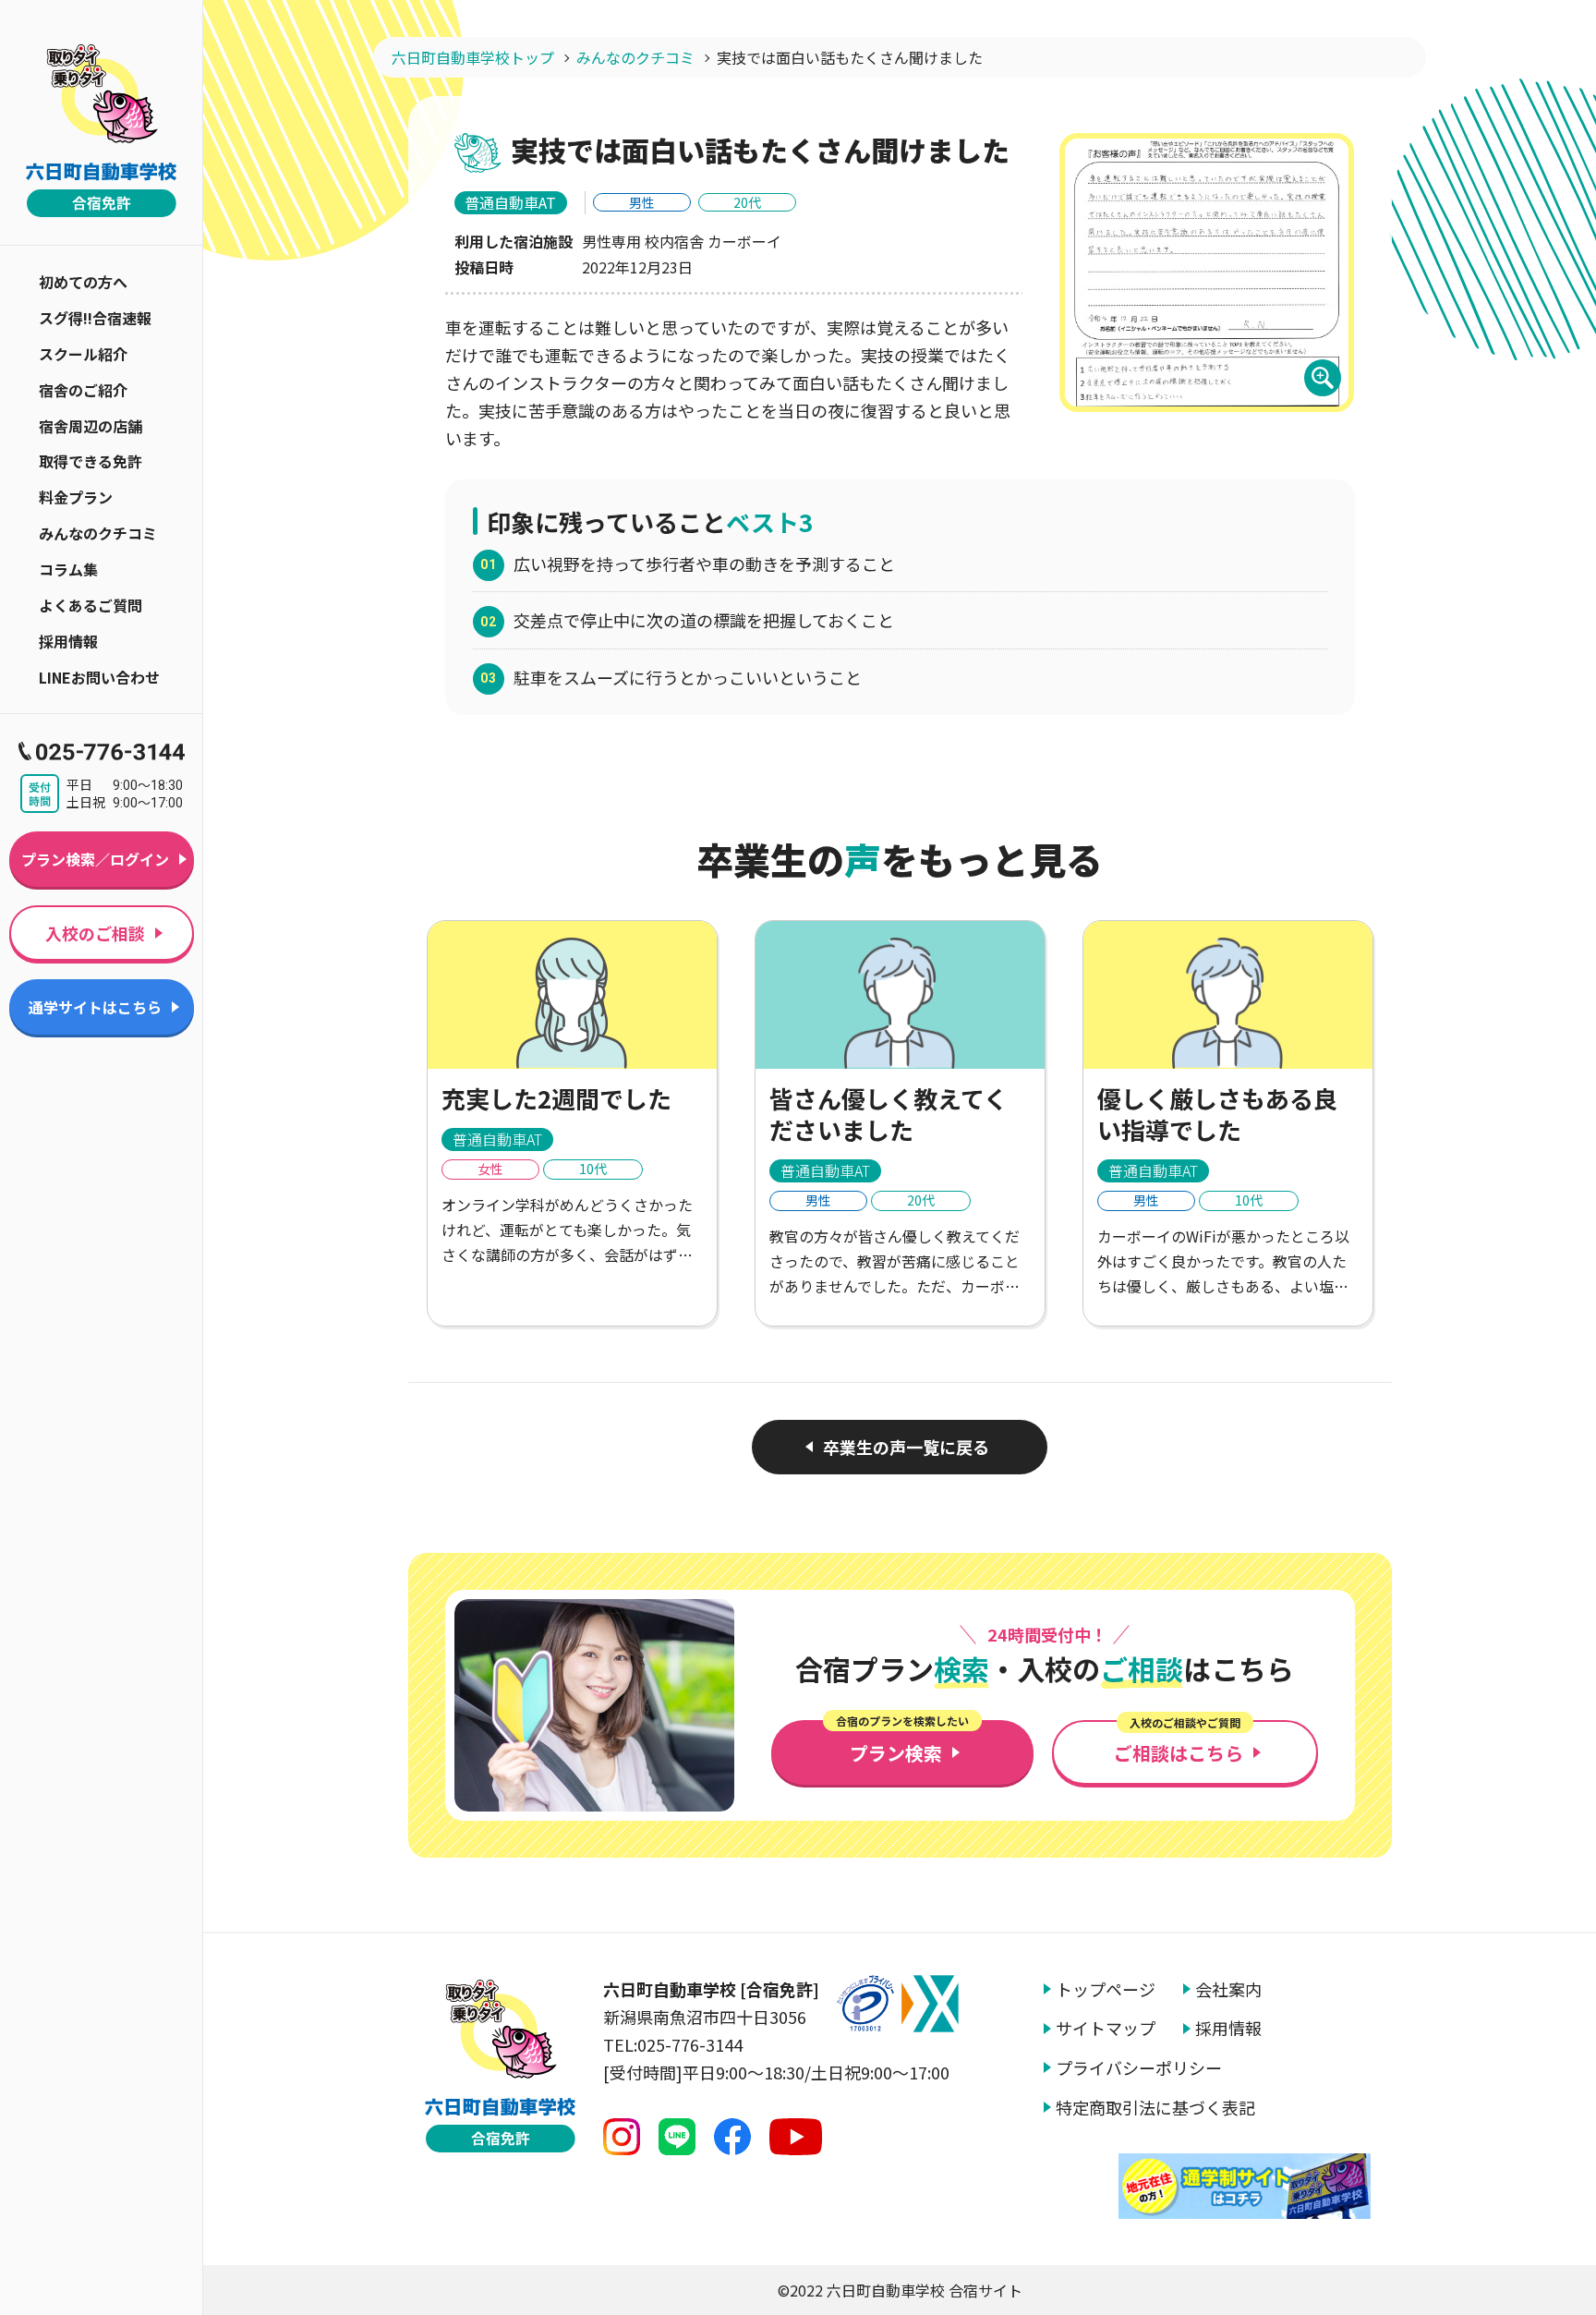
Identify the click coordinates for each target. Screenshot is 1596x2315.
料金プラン (76, 497)
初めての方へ (83, 282)
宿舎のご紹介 (83, 390)
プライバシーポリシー (1139, 2068)
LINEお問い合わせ (99, 677)
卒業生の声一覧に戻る (906, 1447)
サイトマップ (1106, 2028)
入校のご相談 (95, 933)
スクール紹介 (83, 354)
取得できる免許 (91, 461)
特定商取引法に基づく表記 (1155, 2108)
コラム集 (68, 569)
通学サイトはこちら (95, 1007)
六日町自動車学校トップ (473, 57)
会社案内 (1228, 1989)
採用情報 (68, 641)
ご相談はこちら (1179, 1743)
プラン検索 (902, 1743)
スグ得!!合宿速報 (95, 318)
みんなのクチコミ (98, 533)
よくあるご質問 (91, 605)
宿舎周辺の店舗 (91, 426)
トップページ (1106, 1989)
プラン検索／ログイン (95, 859)
